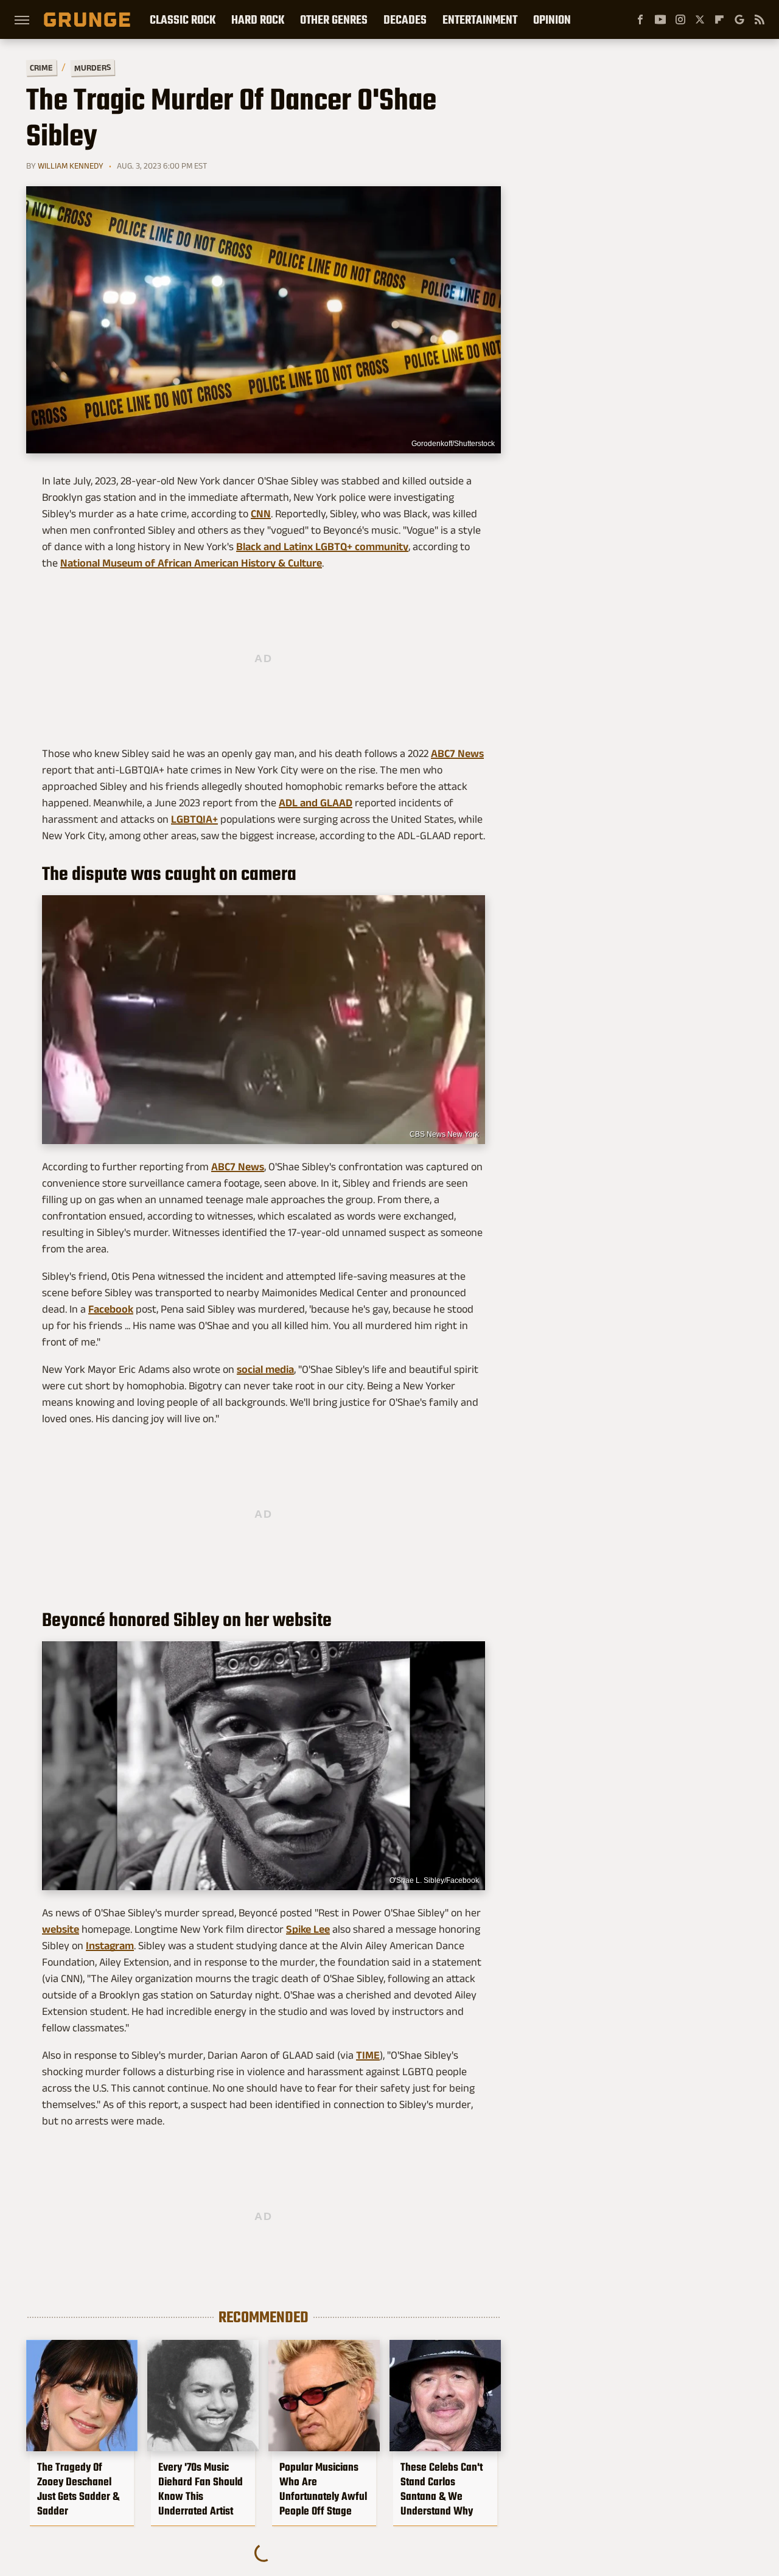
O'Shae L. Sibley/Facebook (434, 1880)
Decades (405, 19)
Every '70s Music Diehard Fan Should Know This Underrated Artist (201, 2489)
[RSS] (760, 19)
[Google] (739, 19)
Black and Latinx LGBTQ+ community (322, 546)
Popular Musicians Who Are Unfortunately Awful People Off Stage (323, 2489)
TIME (368, 2055)
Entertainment (480, 19)
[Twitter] (700, 19)
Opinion (552, 19)
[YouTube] (660, 19)
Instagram (110, 1946)
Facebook (111, 1309)
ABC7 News (457, 753)
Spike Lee (308, 1929)
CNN (261, 514)
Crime (41, 68)
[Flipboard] (719, 19)
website (61, 1929)
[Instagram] (680, 19)
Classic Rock (183, 19)
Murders (93, 68)
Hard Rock (258, 19)
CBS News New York (444, 1134)
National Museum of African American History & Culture (191, 563)
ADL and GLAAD (316, 803)
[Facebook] (640, 19)
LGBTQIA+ (194, 819)
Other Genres (334, 19)
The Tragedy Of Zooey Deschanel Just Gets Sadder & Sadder (78, 2489)
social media (265, 1369)
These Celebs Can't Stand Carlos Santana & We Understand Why (442, 2489)
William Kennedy (71, 166)
